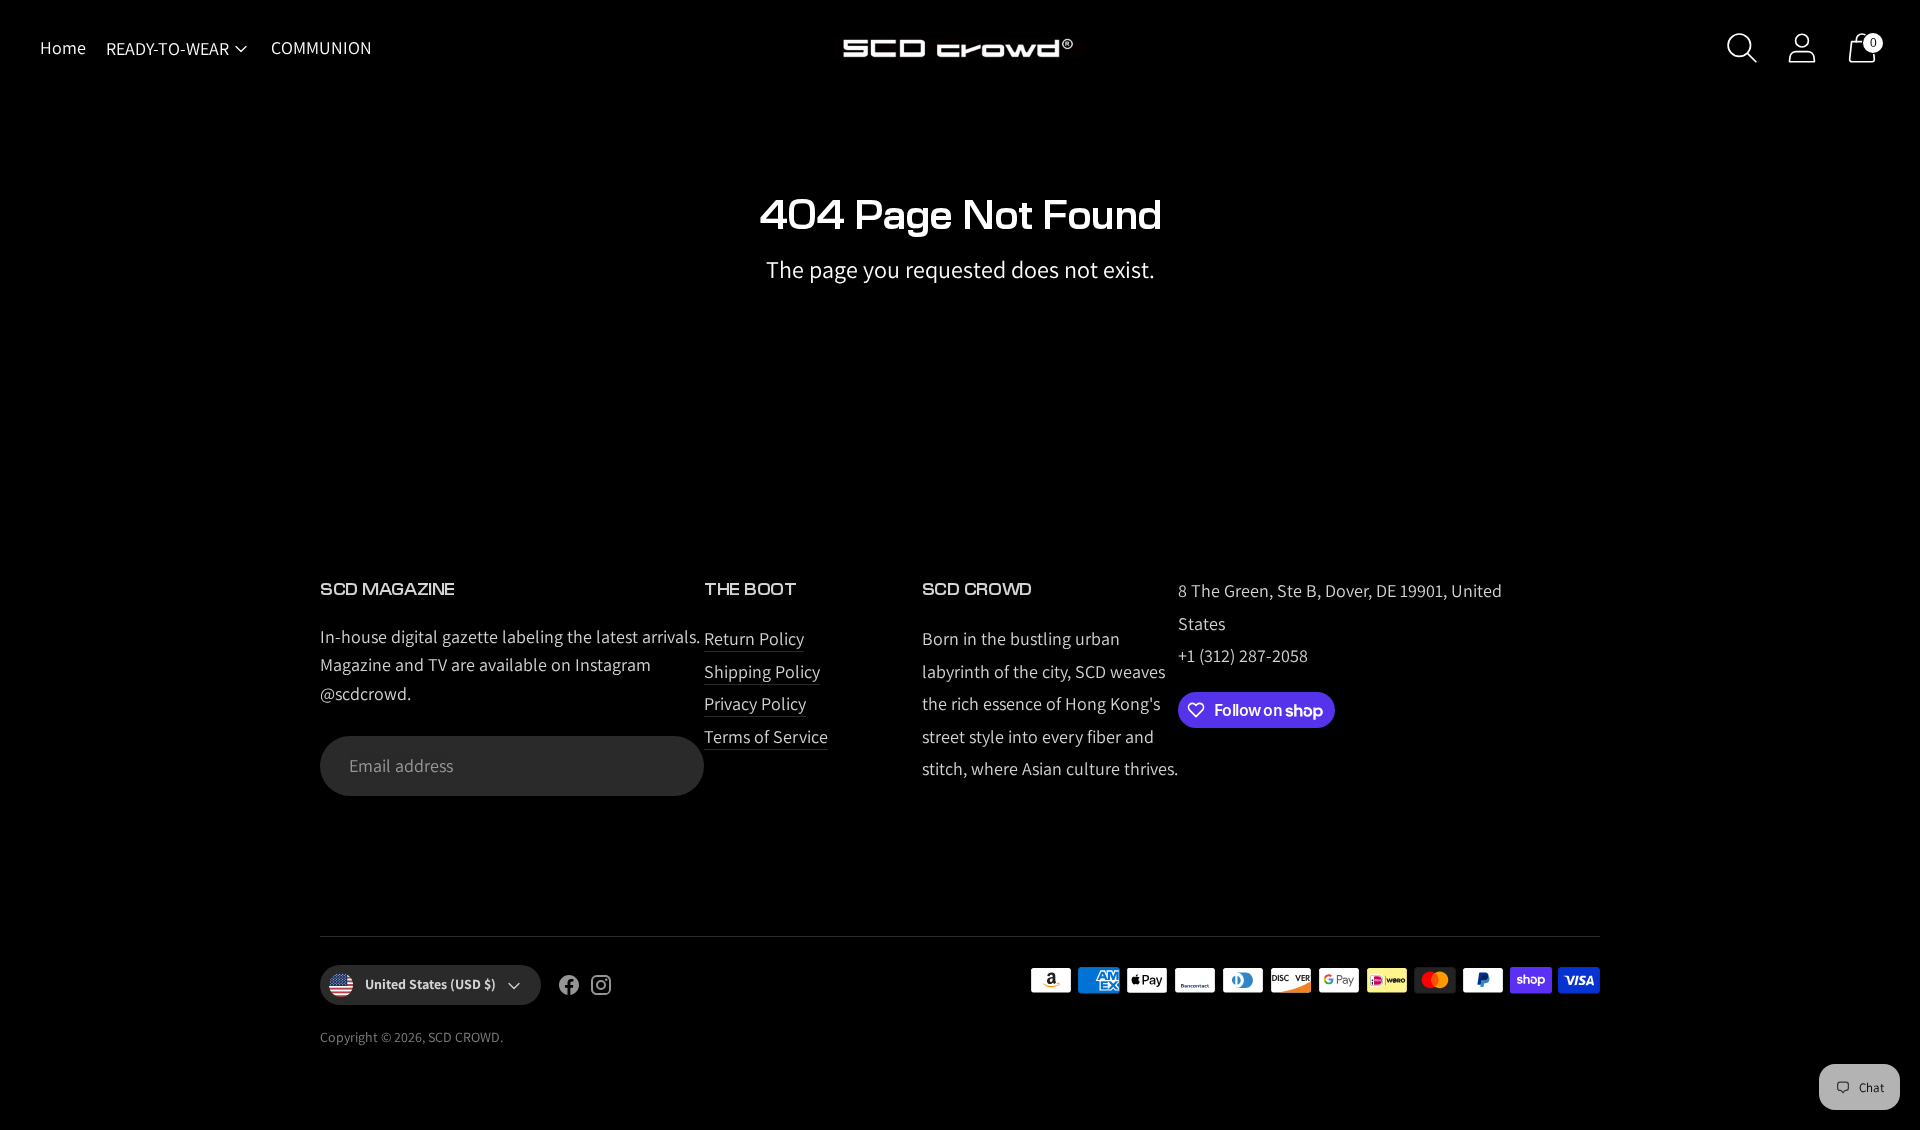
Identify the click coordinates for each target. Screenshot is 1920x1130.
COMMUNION (321, 47)
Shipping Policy (762, 671)
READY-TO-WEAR (167, 48)
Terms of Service (766, 736)
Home (63, 47)
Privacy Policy (755, 703)
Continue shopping (960, 320)
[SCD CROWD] (960, 48)
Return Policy (754, 638)
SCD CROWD (464, 1037)
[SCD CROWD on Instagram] (601, 989)
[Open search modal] (1742, 48)
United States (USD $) (430, 984)
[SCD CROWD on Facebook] (569, 989)
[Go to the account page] (1802, 48)
